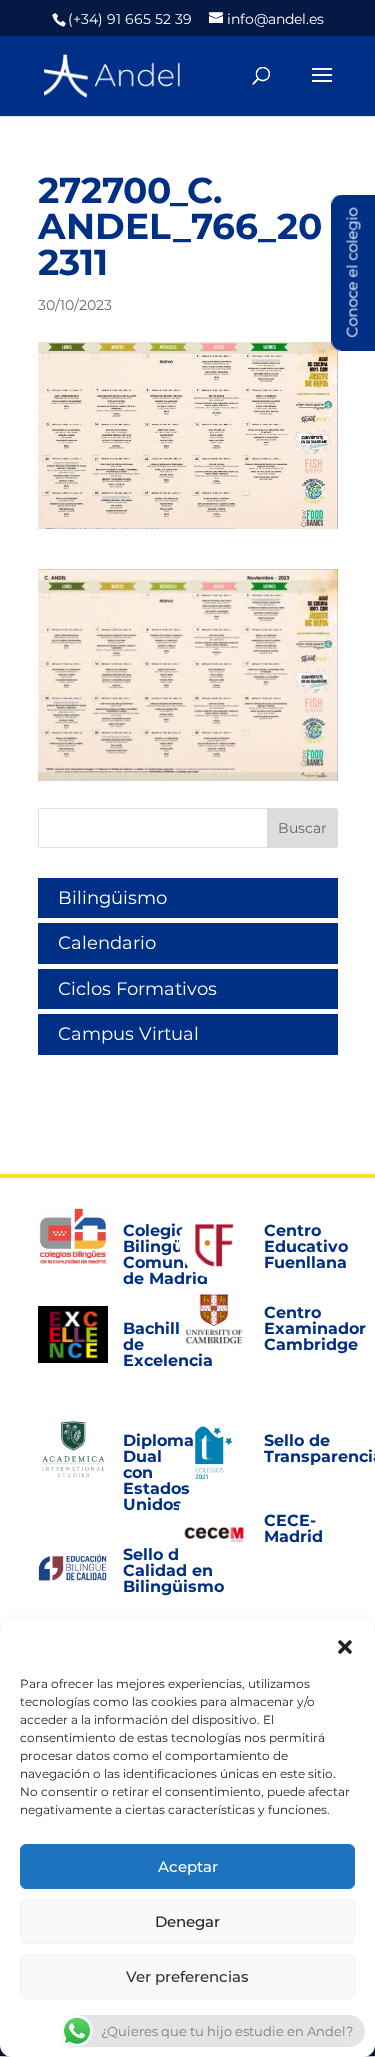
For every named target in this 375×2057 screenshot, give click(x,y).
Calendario (107, 943)
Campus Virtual (128, 1034)
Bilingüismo (112, 898)
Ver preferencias (187, 1976)
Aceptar (188, 1866)
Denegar (187, 1921)
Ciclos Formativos (137, 989)
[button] (345, 1645)
